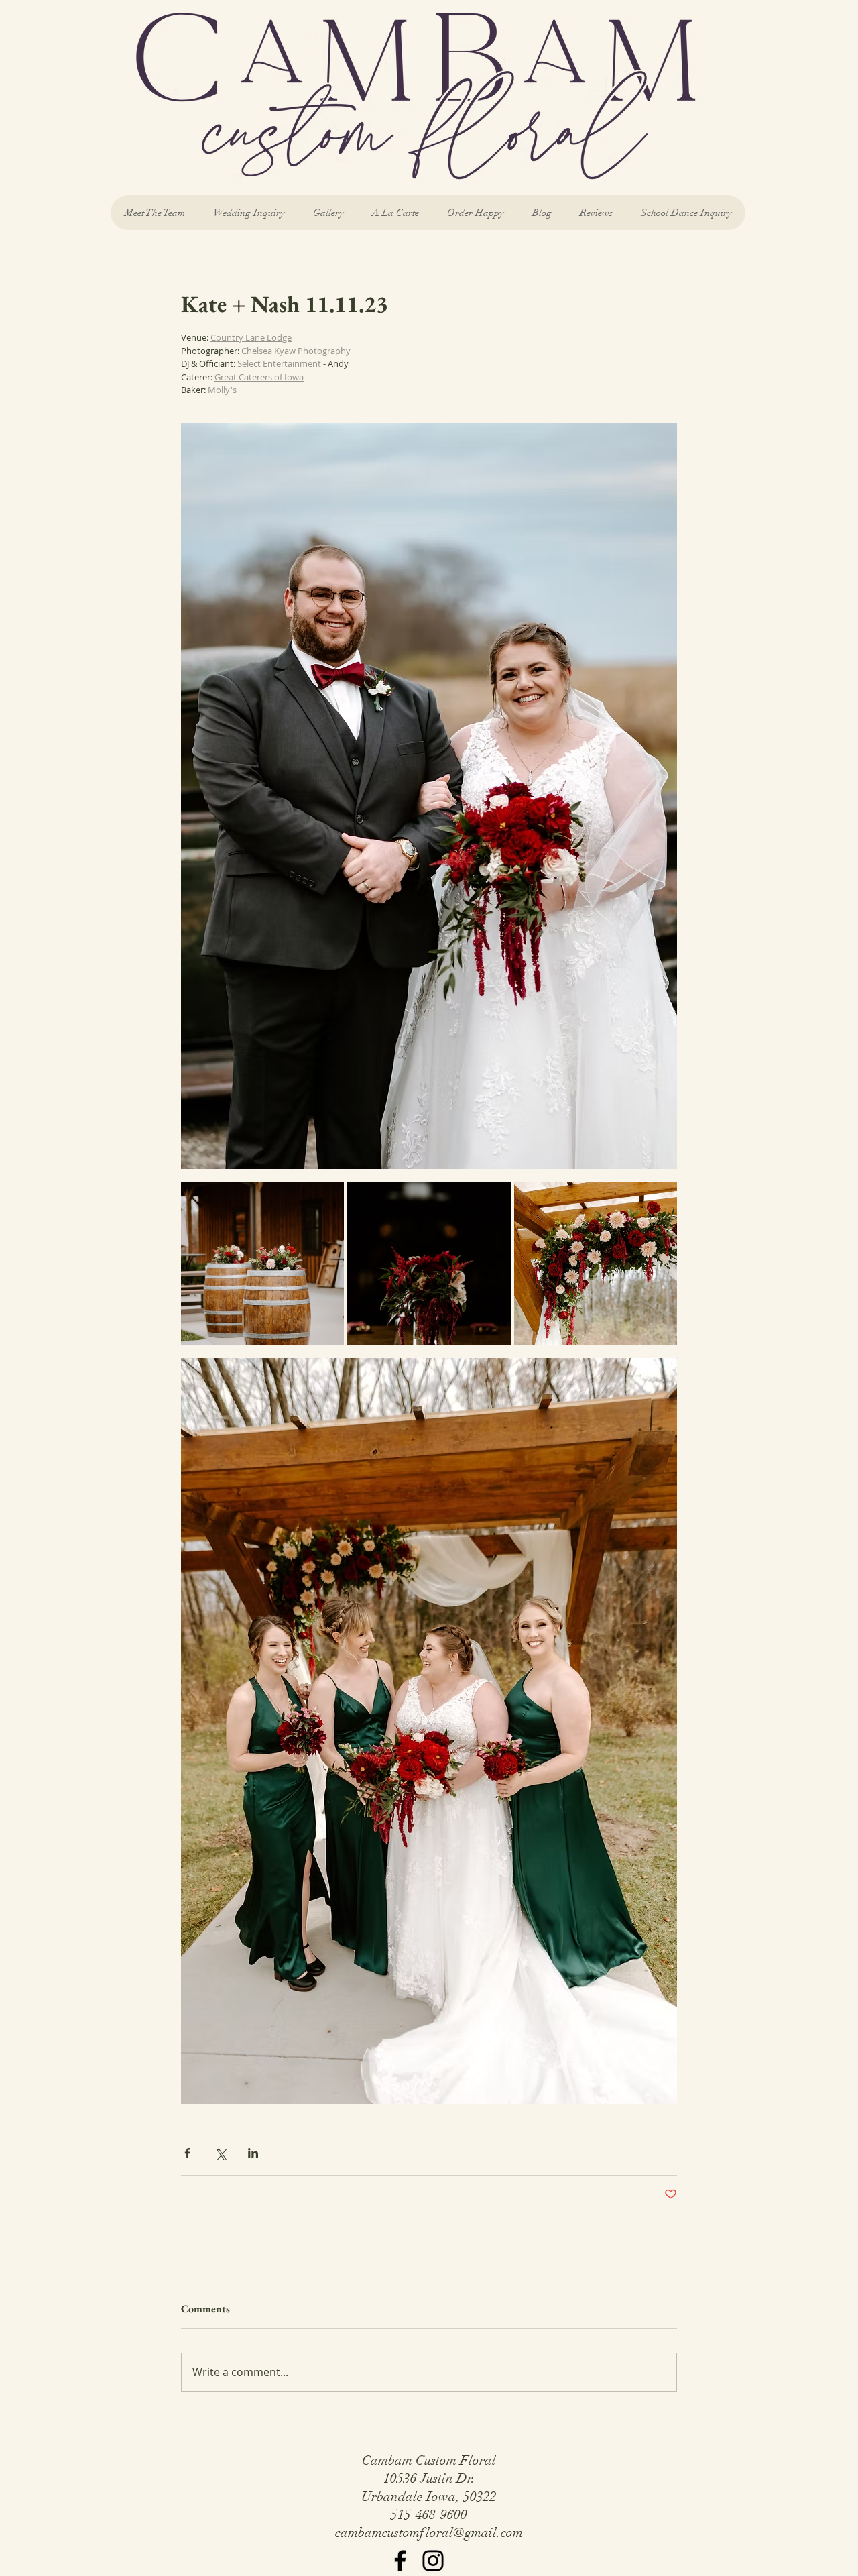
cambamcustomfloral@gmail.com (429, 2533)
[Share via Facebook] (187, 2153)
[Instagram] (433, 2561)
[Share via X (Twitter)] (220, 2153)
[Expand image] (262, 1263)
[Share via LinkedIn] (253, 2153)
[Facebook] (400, 2561)
